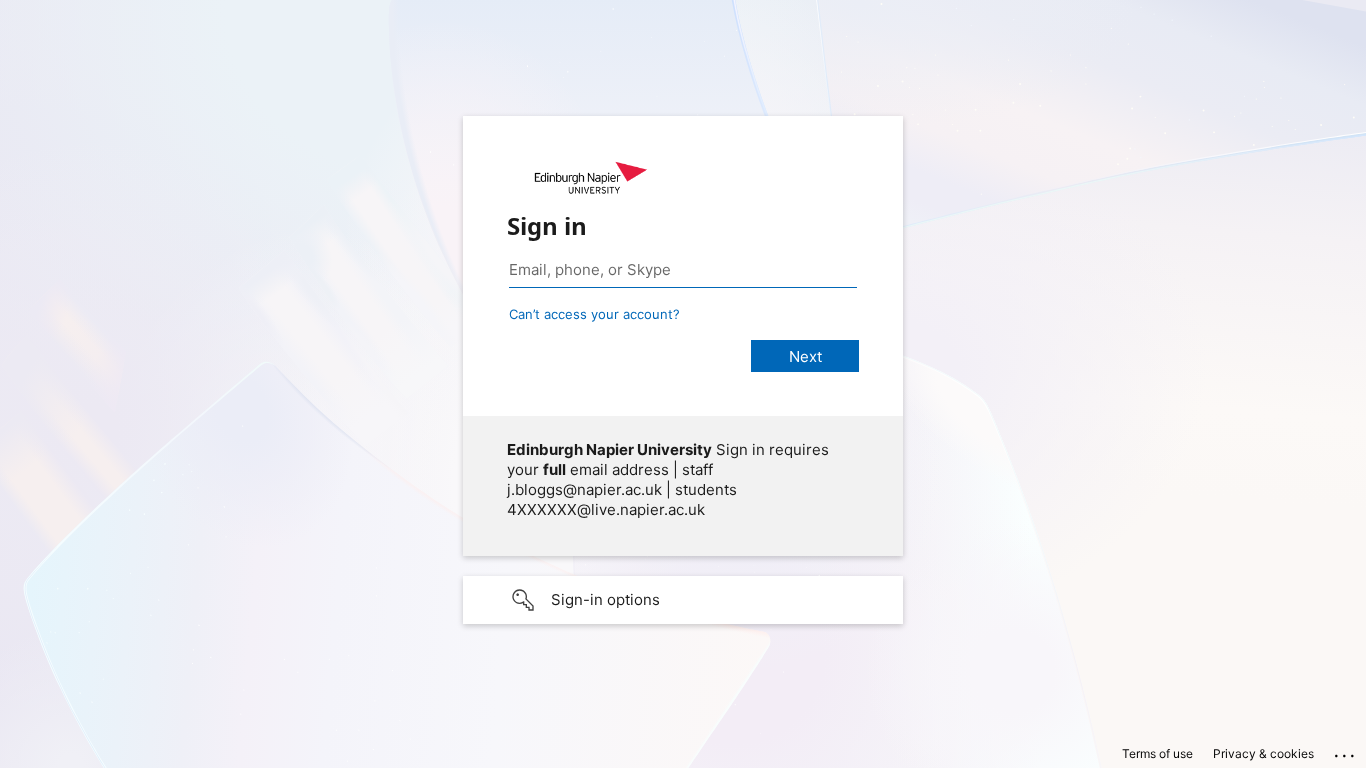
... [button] (1346, 751)
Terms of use (1157, 753)
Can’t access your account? (594, 314)
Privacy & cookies (1263, 753)
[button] (683, 600)
